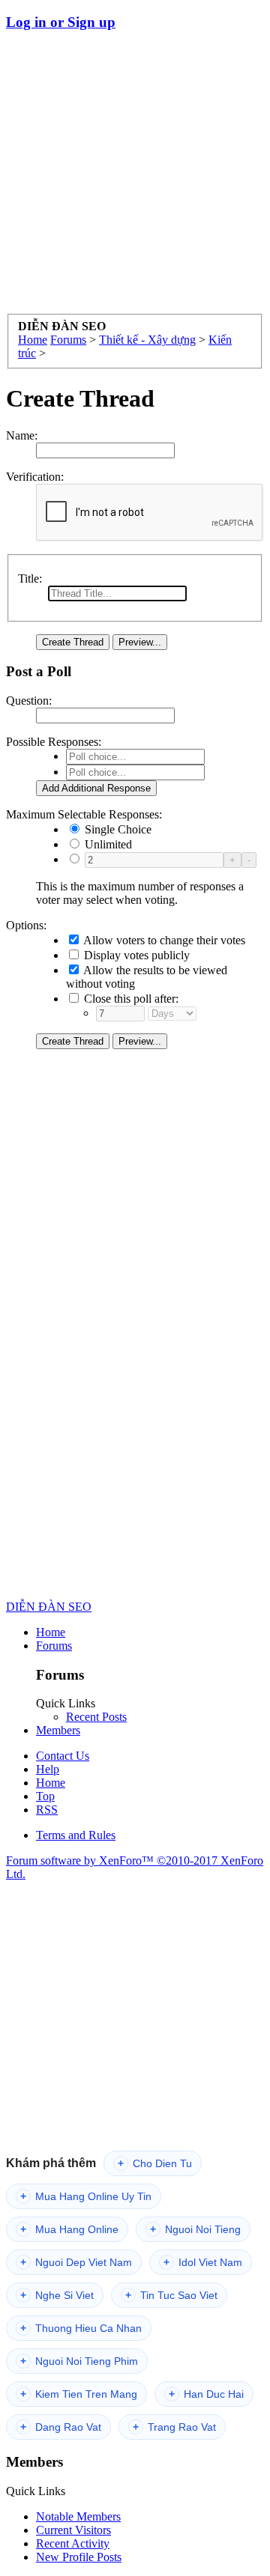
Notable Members (78, 2516)
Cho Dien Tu (155, 2163)
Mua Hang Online (69, 2229)
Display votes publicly (135, 955)
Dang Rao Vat (61, 2427)
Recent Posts (96, 1717)
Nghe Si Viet (57, 2295)
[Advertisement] (135, 179)
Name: (22, 435)
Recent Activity (73, 2543)
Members (58, 1730)
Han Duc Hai (206, 2394)
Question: (29, 701)
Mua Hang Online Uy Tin (86, 2196)
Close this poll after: (130, 999)
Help (48, 1769)
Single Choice (117, 829)
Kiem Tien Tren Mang (79, 2394)
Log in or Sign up (61, 22)
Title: (30, 578)
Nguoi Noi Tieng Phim (79, 2361)
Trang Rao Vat (174, 2427)
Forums (54, 1646)
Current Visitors (73, 2530)
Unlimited (107, 844)
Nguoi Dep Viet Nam (76, 2262)
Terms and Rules (76, 1835)
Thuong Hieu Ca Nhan (81, 2328)
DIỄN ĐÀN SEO (49, 1607)
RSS (47, 1810)
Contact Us (63, 1756)
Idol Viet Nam (203, 2262)
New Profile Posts (79, 2557)
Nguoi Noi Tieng (195, 2229)
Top (45, 1796)
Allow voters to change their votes (163, 940)
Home (51, 1632)
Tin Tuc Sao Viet (171, 2295)
